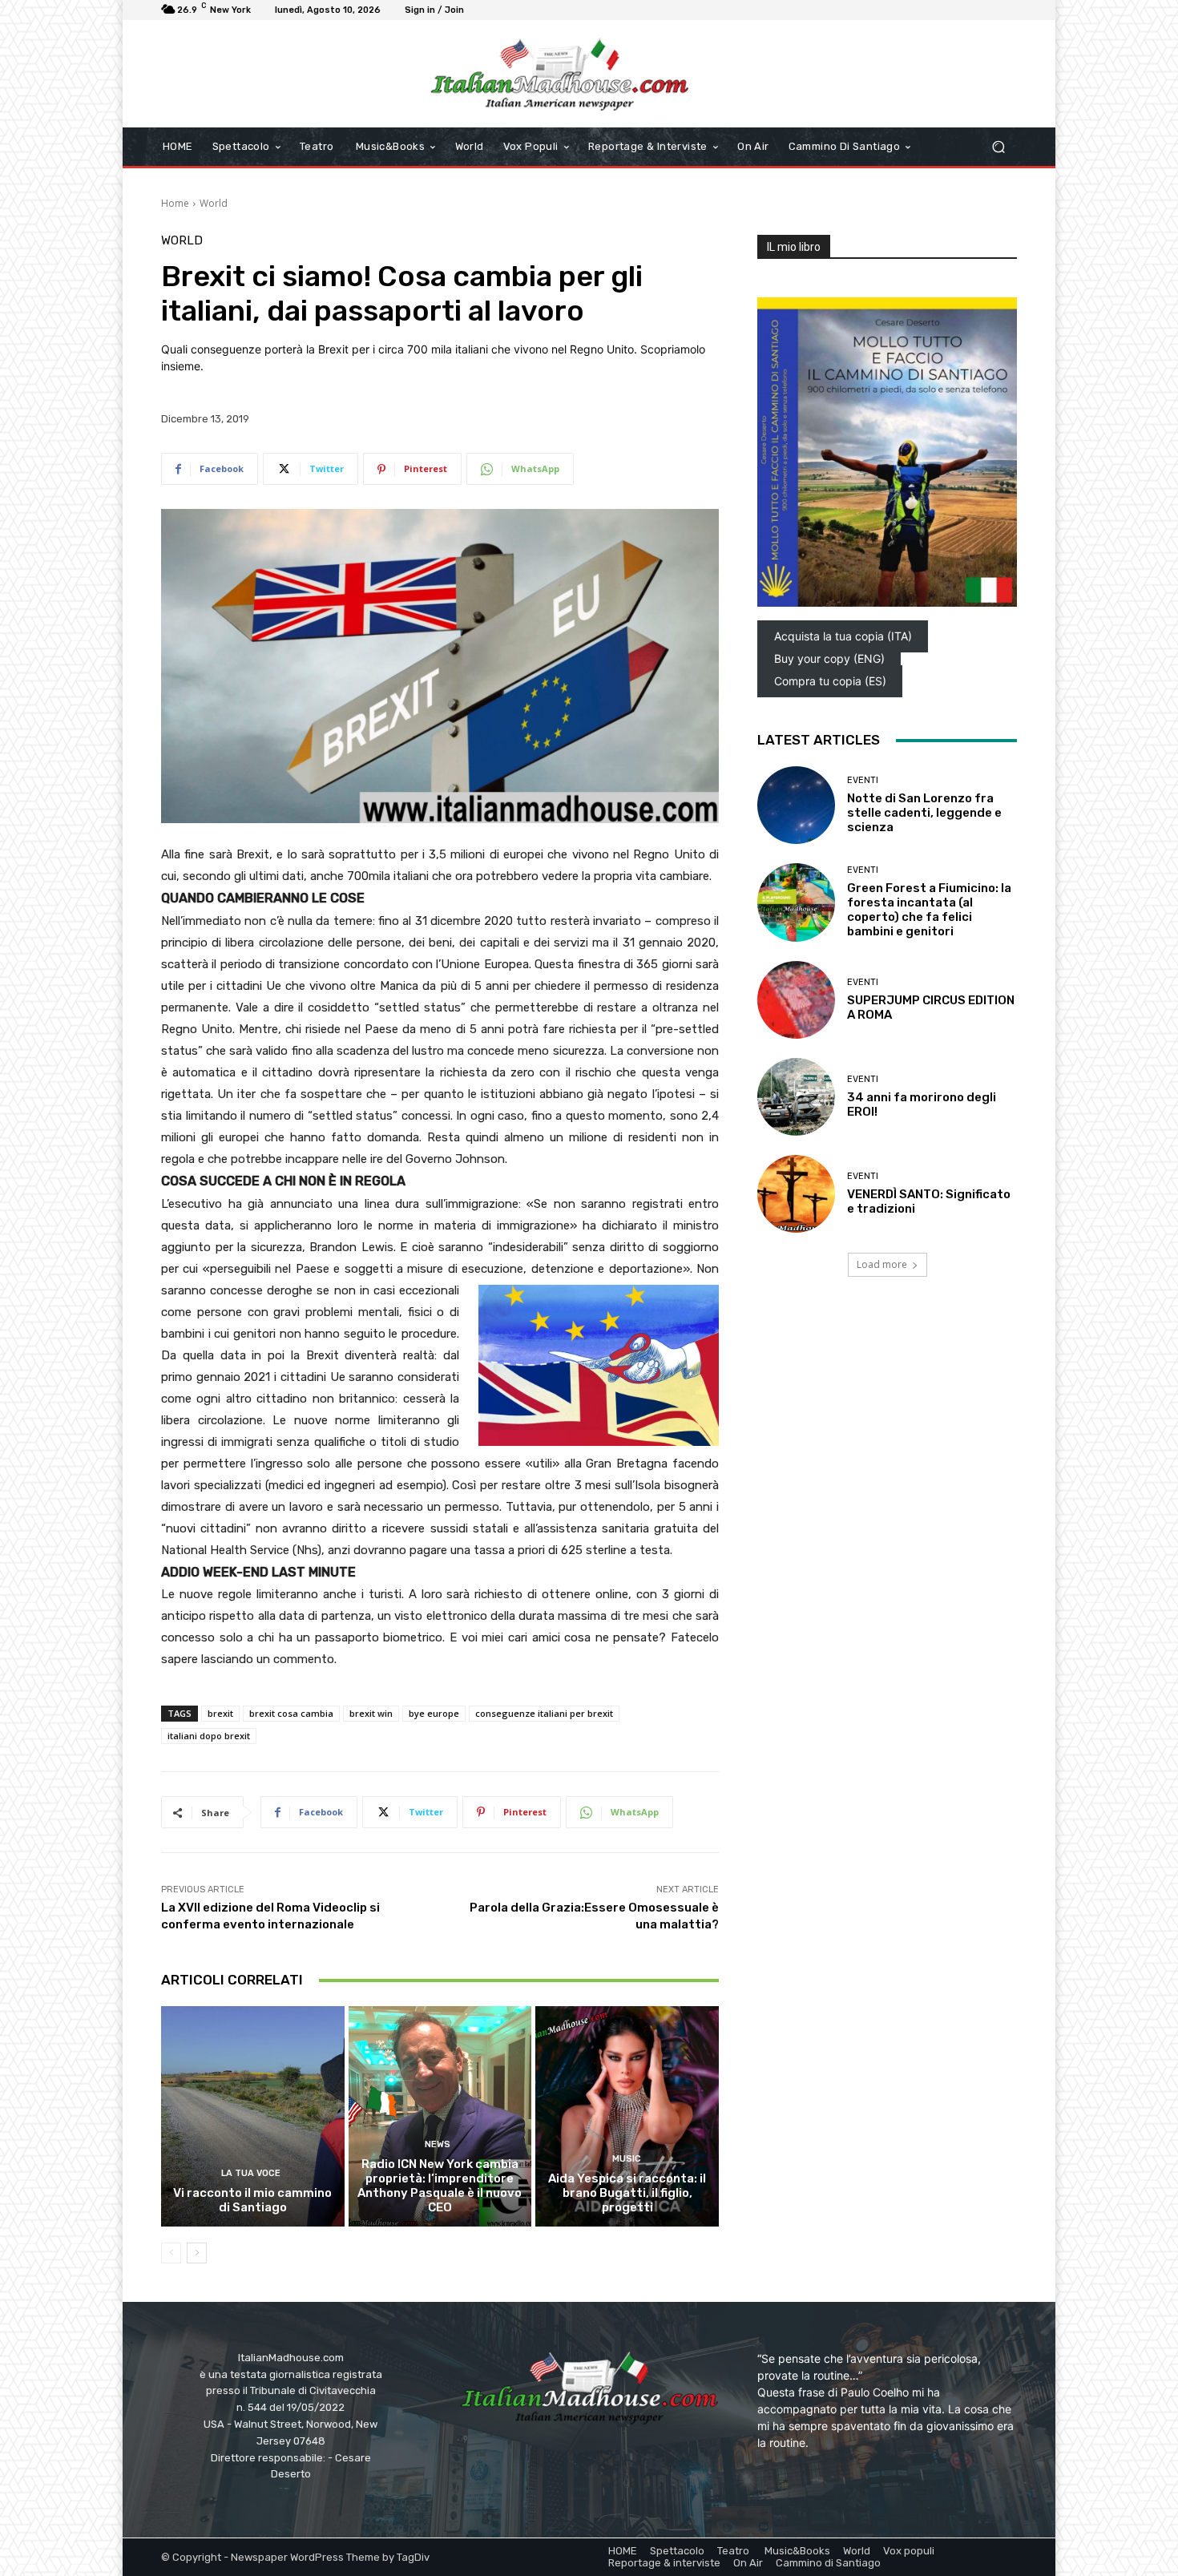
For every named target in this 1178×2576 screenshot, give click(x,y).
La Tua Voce (251, 2173)
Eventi (863, 780)
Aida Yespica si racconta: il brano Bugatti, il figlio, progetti (627, 2193)
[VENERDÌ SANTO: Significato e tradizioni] (796, 1194)
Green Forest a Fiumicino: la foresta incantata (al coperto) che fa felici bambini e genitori (929, 910)
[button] (998, 147)
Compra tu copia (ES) (830, 681)
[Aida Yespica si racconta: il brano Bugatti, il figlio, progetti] (627, 2116)
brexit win (371, 1713)
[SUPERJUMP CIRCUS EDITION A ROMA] (796, 1000)
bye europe (434, 1713)
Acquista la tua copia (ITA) (843, 636)
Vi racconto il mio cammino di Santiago (252, 2200)
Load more (882, 1264)
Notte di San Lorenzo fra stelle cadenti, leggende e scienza (924, 813)
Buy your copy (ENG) (829, 658)
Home (175, 203)
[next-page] (197, 2253)
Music (625, 2159)
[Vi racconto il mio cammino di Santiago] (253, 2116)
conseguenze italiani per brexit (544, 1713)
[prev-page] (171, 2253)
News (438, 2144)
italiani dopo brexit (209, 1736)
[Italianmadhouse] (559, 74)
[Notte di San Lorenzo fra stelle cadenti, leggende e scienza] (796, 805)
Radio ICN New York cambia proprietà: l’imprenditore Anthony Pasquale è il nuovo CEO (440, 2186)
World (214, 203)
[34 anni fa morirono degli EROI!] (796, 1097)
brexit (220, 1713)
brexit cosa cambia (291, 1713)
